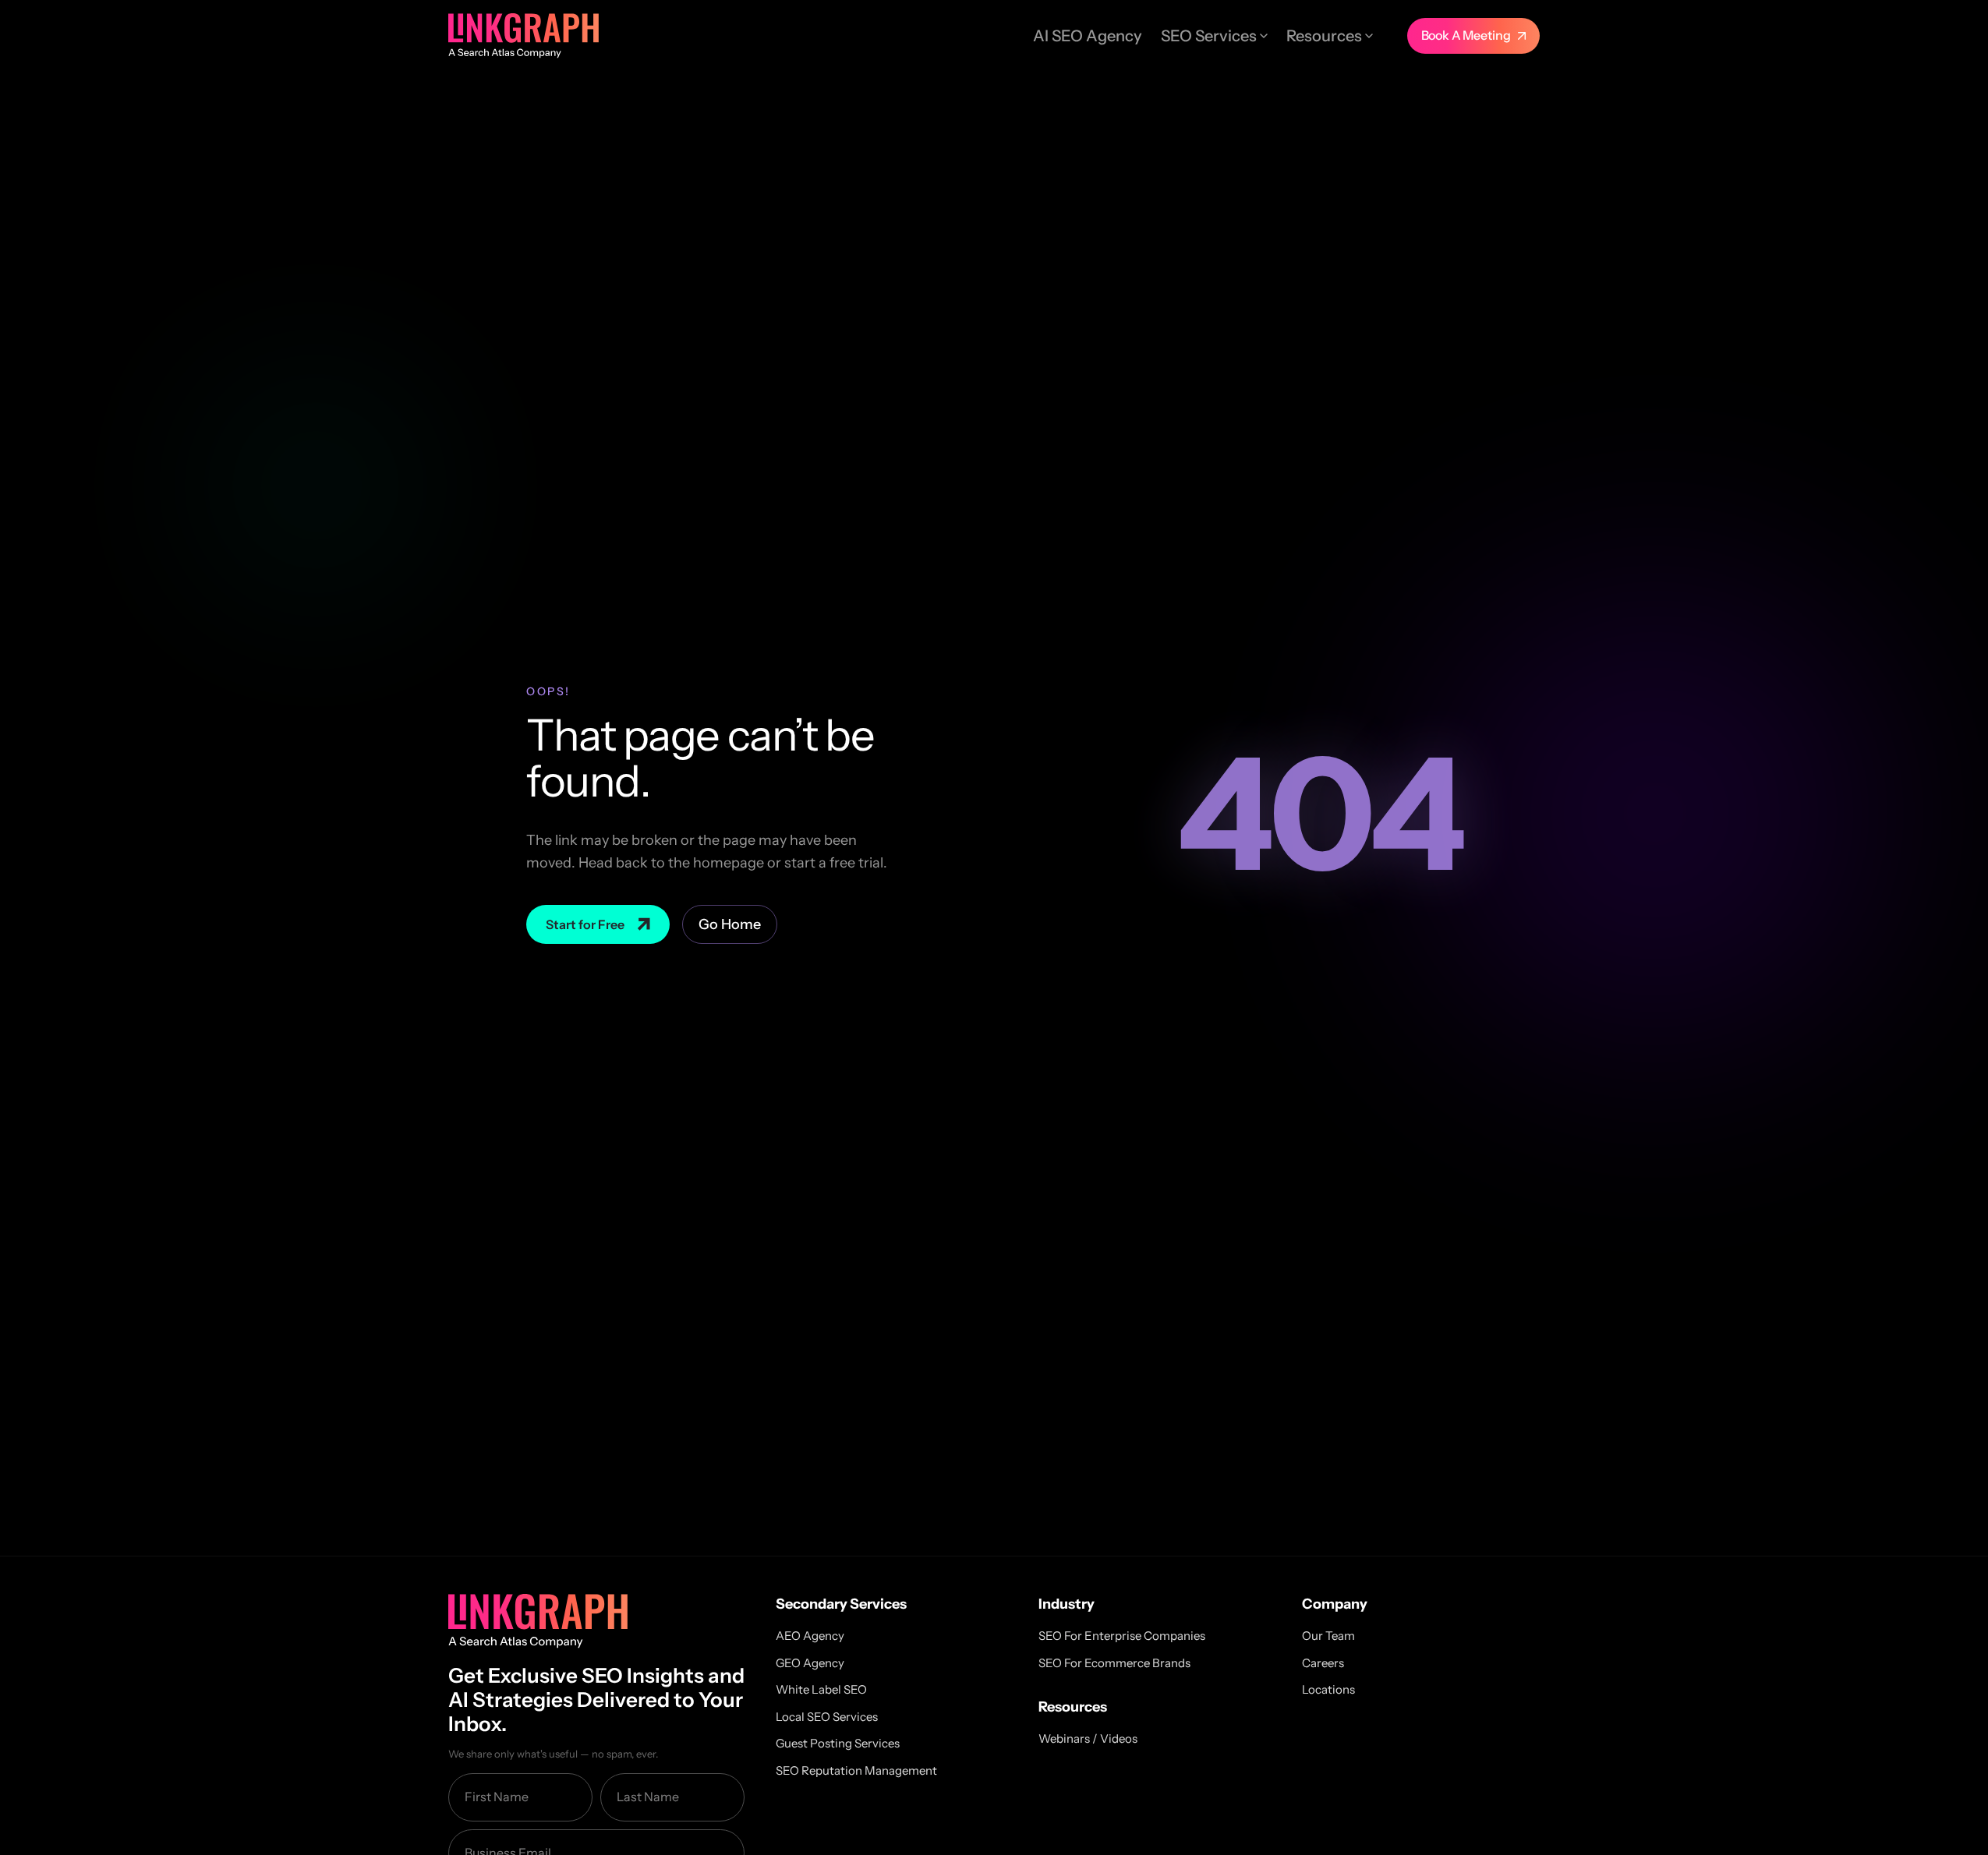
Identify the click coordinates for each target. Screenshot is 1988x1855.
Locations (1328, 1689)
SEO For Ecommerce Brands (1114, 1663)
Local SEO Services (827, 1717)
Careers (1323, 1663)
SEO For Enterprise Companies (1122, 1636)
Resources (1324, 36)
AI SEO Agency (1088, 36)
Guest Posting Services (838, 1743)
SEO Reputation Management (856, 1770)
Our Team (1328, 1636)
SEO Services (1209, 36)
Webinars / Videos (1088, 1738)
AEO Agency (810, 1636)
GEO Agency (810, 1663)
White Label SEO (821, 1689)
